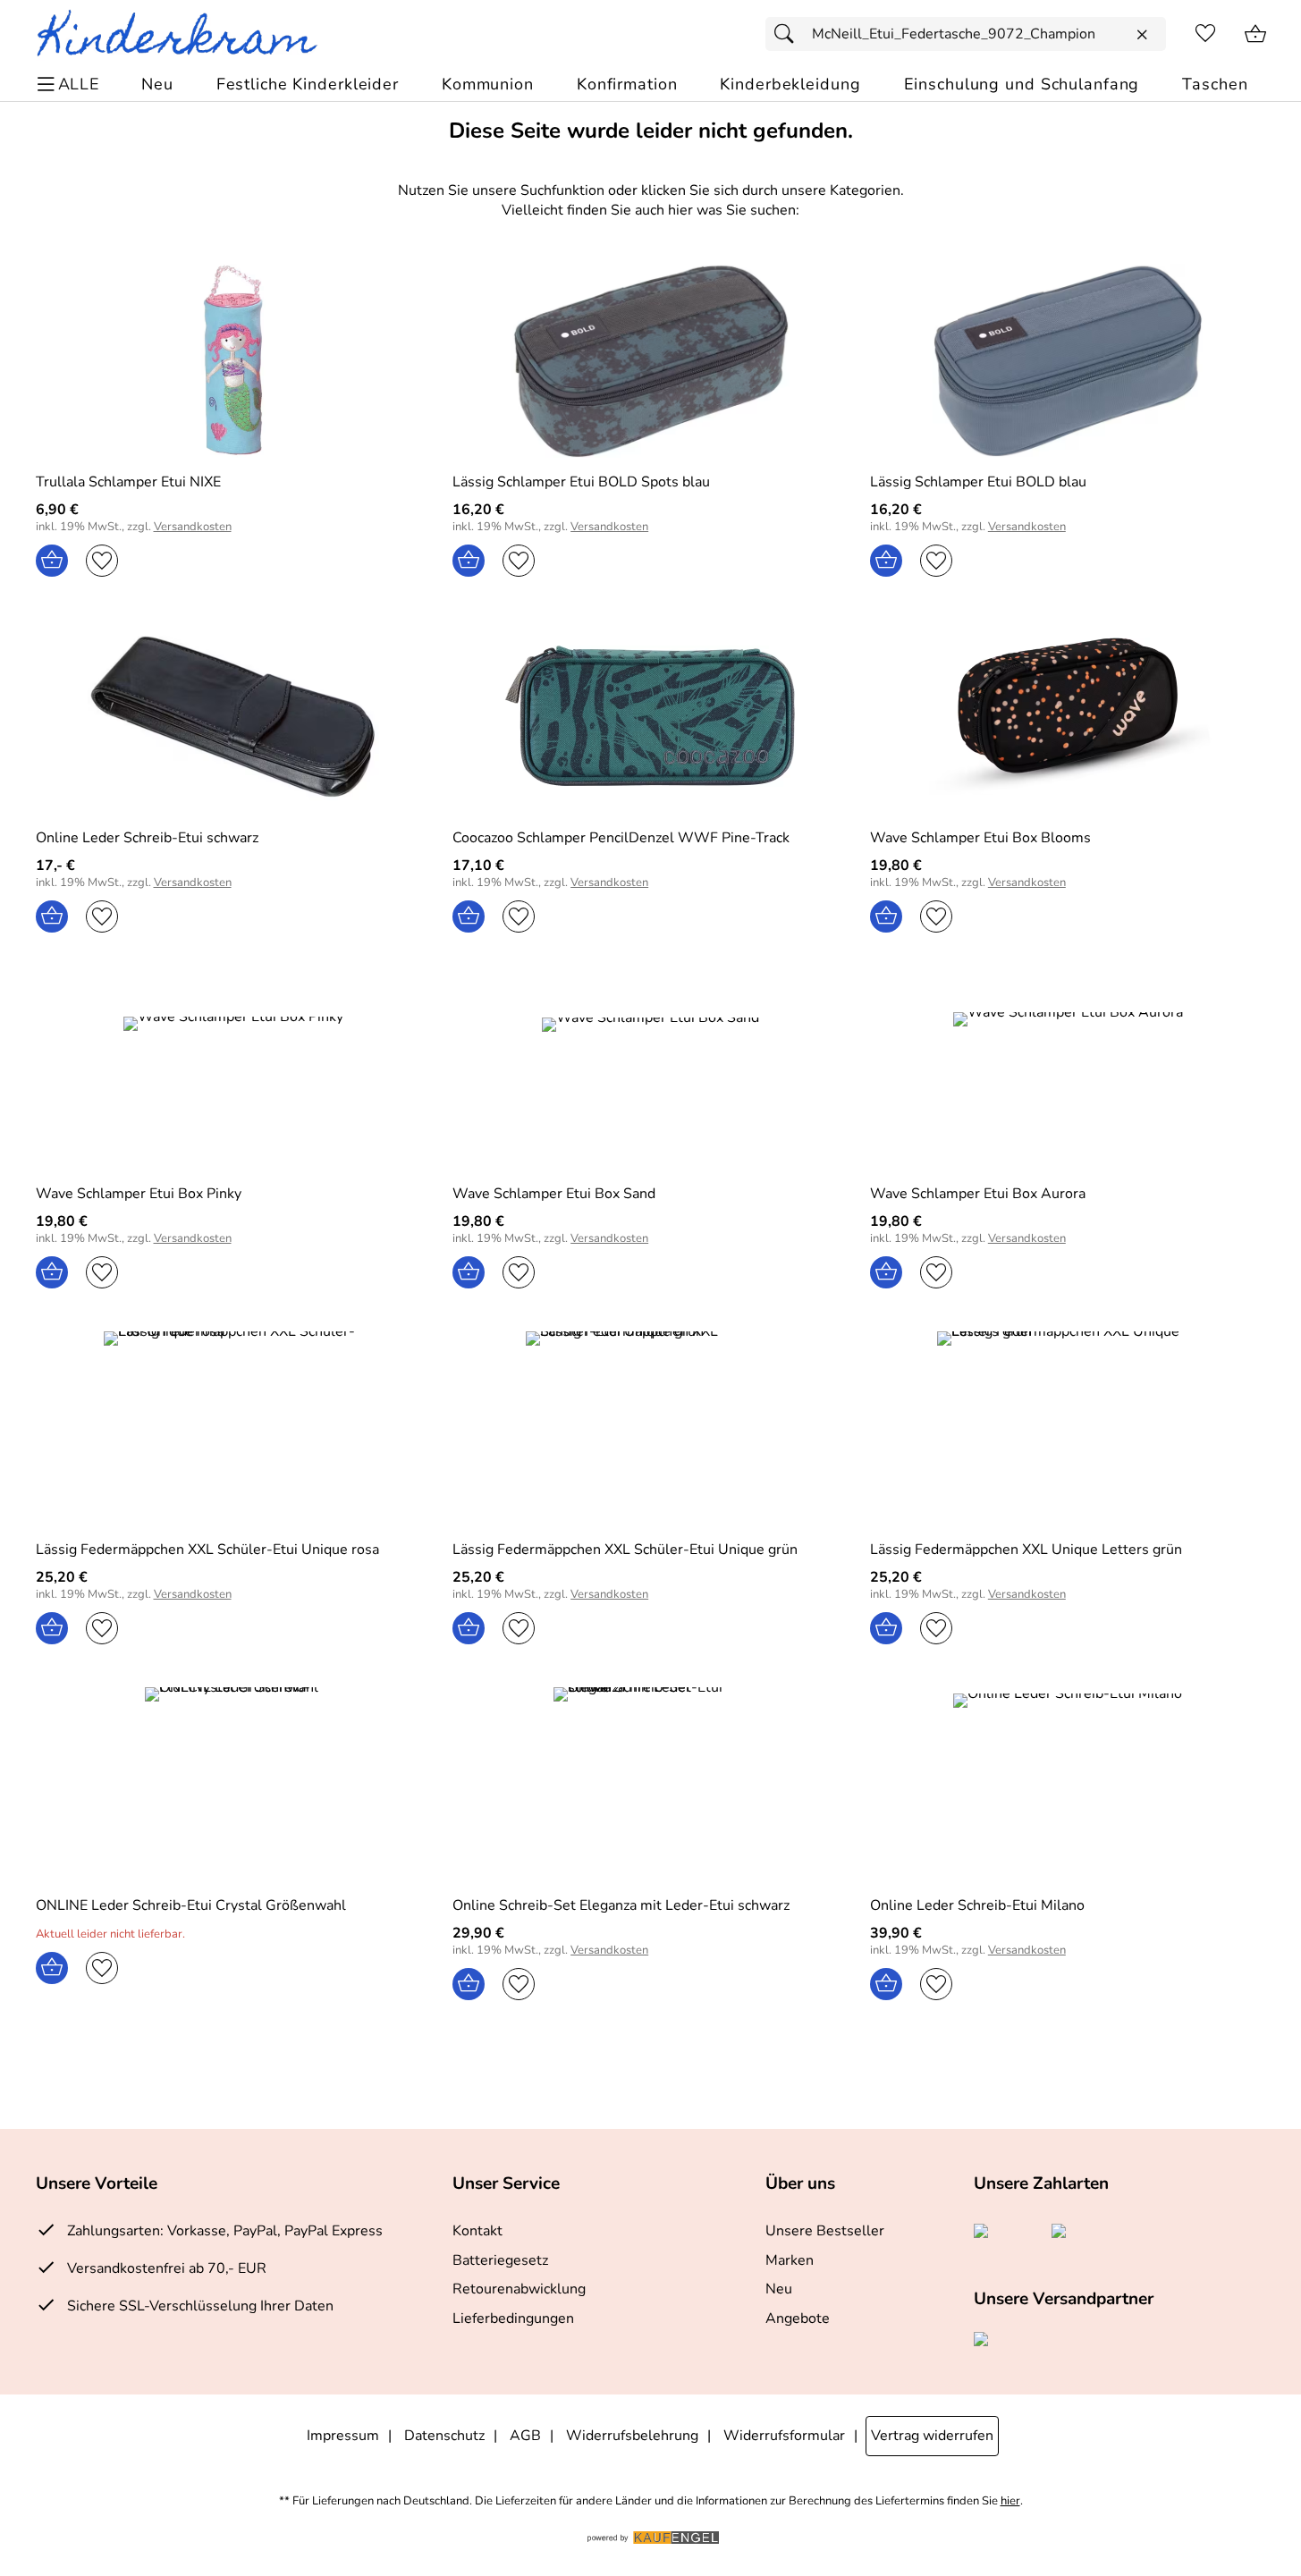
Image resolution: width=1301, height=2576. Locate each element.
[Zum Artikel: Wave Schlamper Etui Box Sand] (650, 1073)
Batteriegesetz (500, 2260)
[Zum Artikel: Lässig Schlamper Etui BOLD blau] (1068, 361)
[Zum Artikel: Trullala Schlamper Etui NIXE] (234, 361)
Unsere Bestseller (825, 2231)
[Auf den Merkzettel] (102, 561)
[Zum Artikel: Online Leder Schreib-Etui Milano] (1068, 1784)
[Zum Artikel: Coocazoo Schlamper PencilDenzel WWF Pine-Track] (650, 717)
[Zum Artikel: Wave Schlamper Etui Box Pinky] (234, 1073)
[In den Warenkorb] (52, 561)
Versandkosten (193, 527)
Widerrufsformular (784, 2436)
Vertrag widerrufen (932, 2436)
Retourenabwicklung (519, 2289)
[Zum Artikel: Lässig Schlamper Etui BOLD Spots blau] (650, 361)
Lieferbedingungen (513, 2318)
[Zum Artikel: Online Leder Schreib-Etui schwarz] (234, 717)
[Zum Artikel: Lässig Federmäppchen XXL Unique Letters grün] (1068, 1428)
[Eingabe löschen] (1142, 35)
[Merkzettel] (1205, 34)
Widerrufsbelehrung (632, 2436)
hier (1010, 2501)
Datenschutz (444, 2436)
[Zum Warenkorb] (1255, 34)
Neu (779, 2289)
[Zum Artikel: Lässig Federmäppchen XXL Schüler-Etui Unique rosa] (234, 1428)
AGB (525, 2436)
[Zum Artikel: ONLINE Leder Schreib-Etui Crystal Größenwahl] (234, 1784)
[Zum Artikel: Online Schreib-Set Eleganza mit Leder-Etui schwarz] (650, 1784)
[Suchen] (789, 34)
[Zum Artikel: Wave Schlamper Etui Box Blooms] (1068, 717)
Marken (790, 2260)
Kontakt (477, 2231)
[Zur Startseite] (185, 34)
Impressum (343, 2436)
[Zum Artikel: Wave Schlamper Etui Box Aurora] (1068, 1073)
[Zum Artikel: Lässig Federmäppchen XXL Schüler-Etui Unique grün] (650, 1428)
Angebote (798, 2318)
